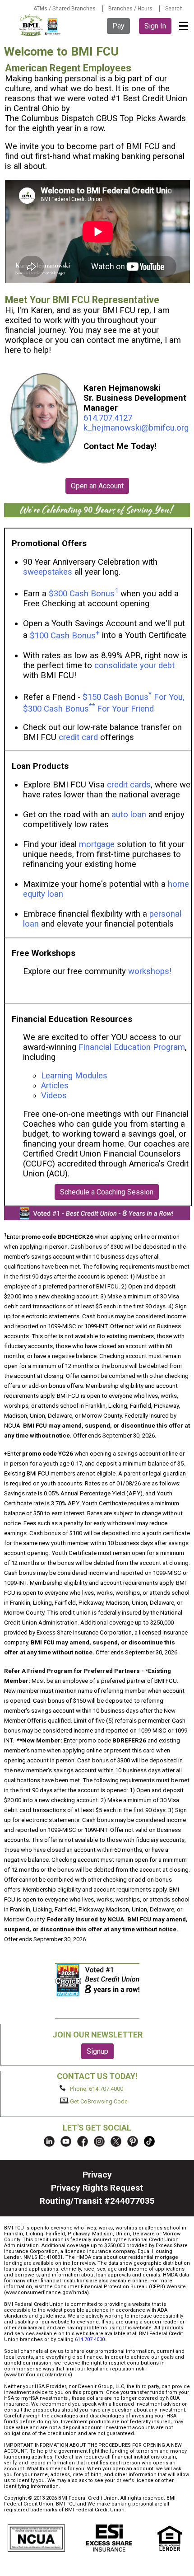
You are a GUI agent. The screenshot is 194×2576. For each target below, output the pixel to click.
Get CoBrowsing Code (98, 2101)
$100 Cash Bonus (65, 636)
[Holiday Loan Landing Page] (97, 515)
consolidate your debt (134, 665)
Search (174, 9)
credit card (78, 737)
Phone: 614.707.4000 (96, 2089)
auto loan (129, 815)
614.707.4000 (90, 2339)
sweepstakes (48, 572)
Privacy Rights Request (97, 2188)
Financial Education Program (132, 1047)
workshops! (150, 971)
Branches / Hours (130, 9)
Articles (55, 1086)
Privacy (97, 2175)
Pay (118, 26)
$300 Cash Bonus (82, 594)
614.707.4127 (108, 418)
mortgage (97, 844)
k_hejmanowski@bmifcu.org (136, 428)
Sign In (155, 26)
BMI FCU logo (40, 25)
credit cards (129, 785)
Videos (55, 1096)
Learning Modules (74, 1076)
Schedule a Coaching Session (107, 1192)
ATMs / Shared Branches (65, 9)
